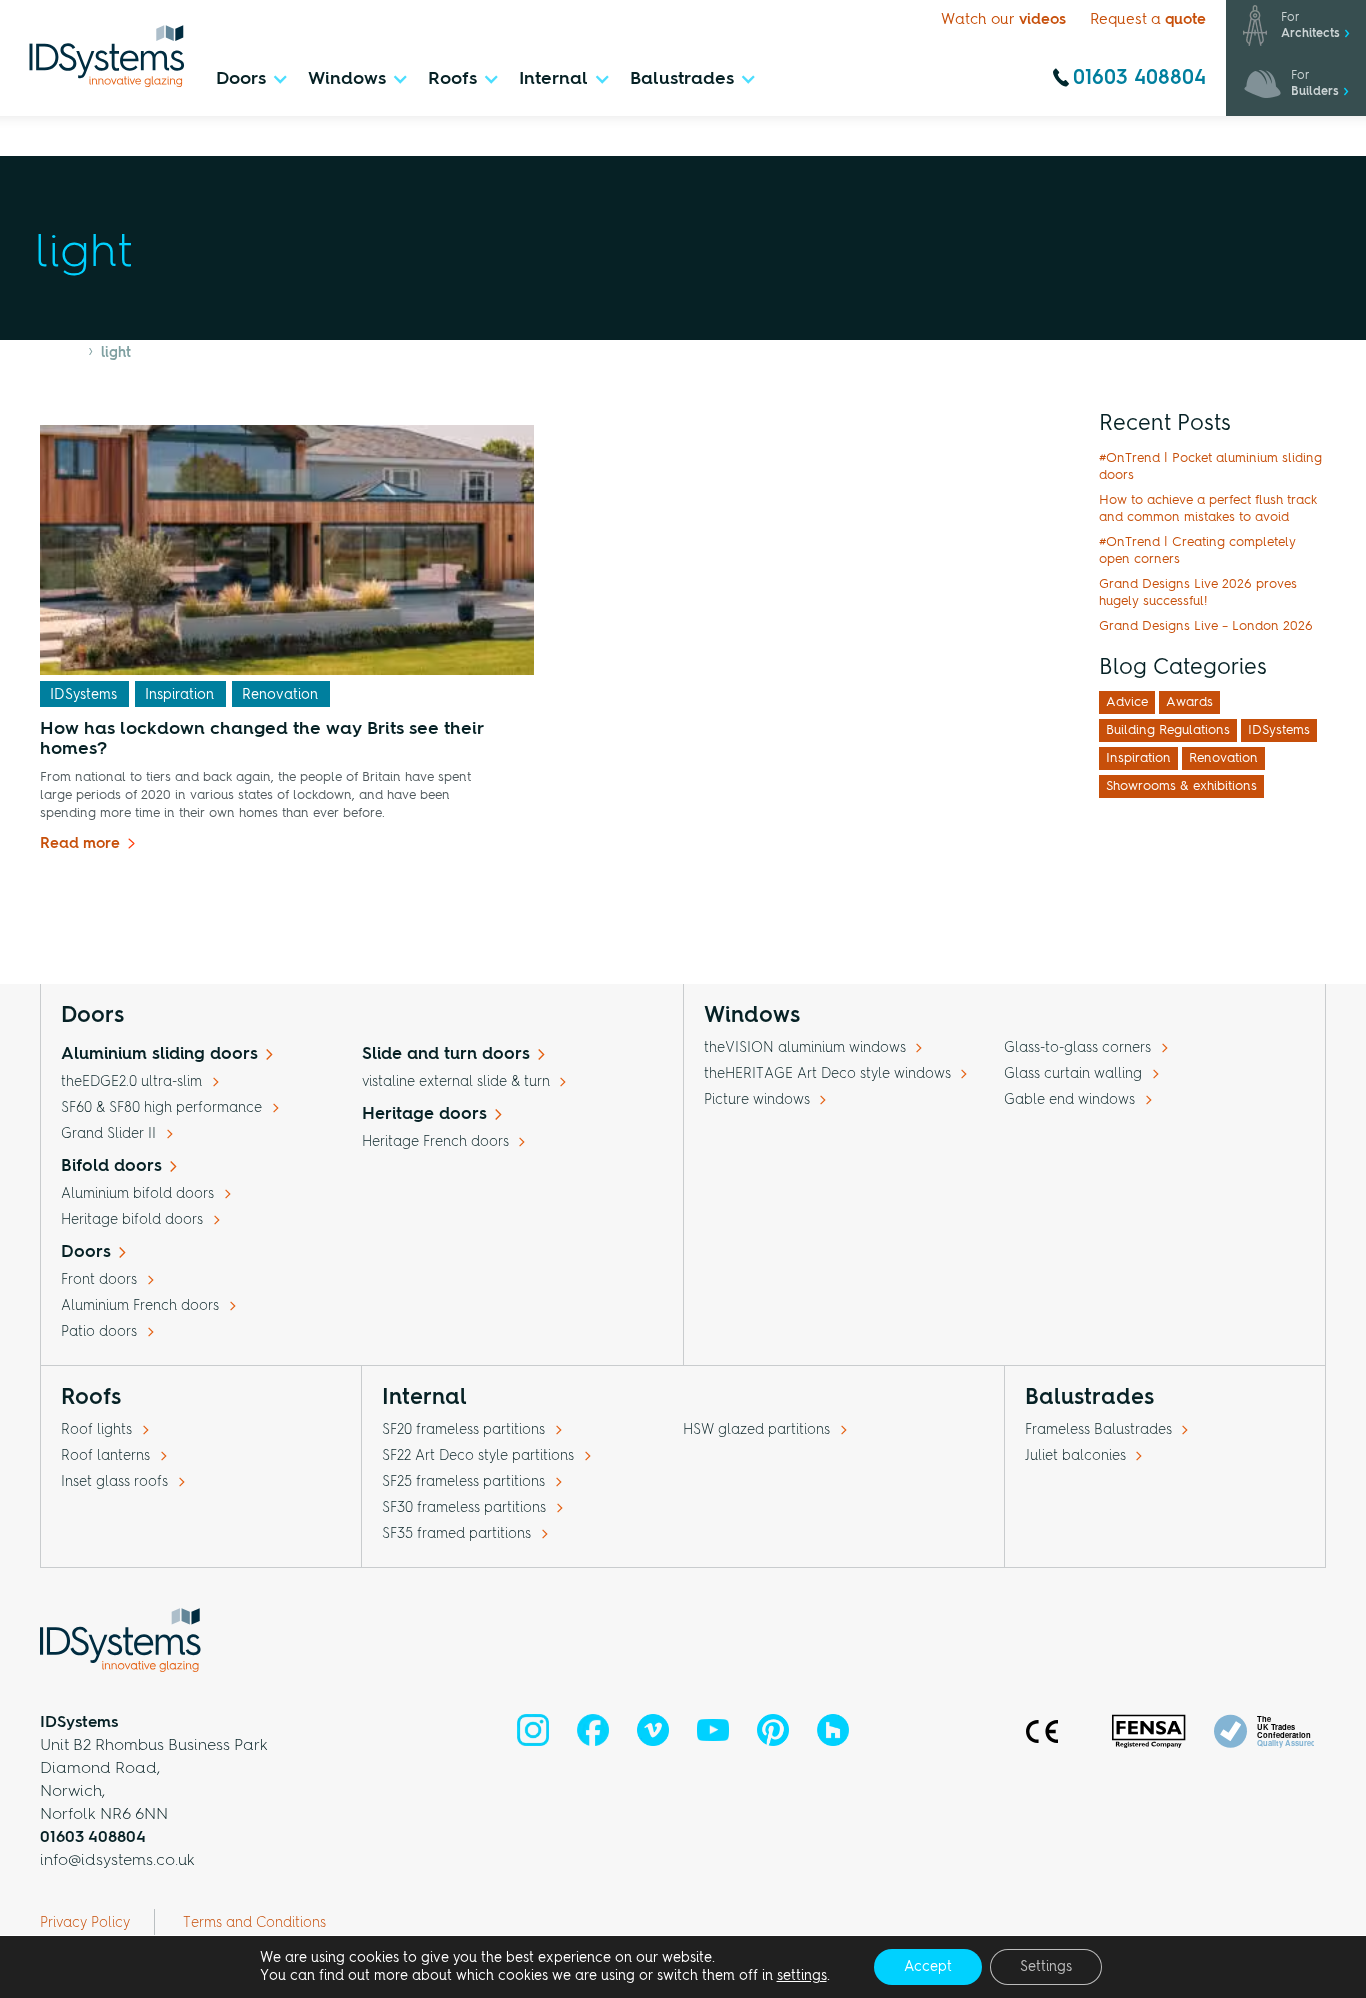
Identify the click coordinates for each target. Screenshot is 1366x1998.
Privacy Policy (85, 1923)
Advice (1127, 702)
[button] (250, 84)
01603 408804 (1139, 79)
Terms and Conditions (254, 1923)
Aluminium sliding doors (159, 1054)
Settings (1046, 1967)
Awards (1189, 702)
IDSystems (83, 695)
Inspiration (179, 695)
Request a (1148, 20)
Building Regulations (1168, 730)
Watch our (1003, 20)
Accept (928, 1967)
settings (802, 1976)
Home (60, 353)
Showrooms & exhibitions (1181, 786)
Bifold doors (111, 1166)
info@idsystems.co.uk (117, 1861)
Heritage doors (424, 1114)
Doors (86, 1252)
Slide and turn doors (446, 1054)
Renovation (280, 695)
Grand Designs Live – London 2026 (1206, 626)
